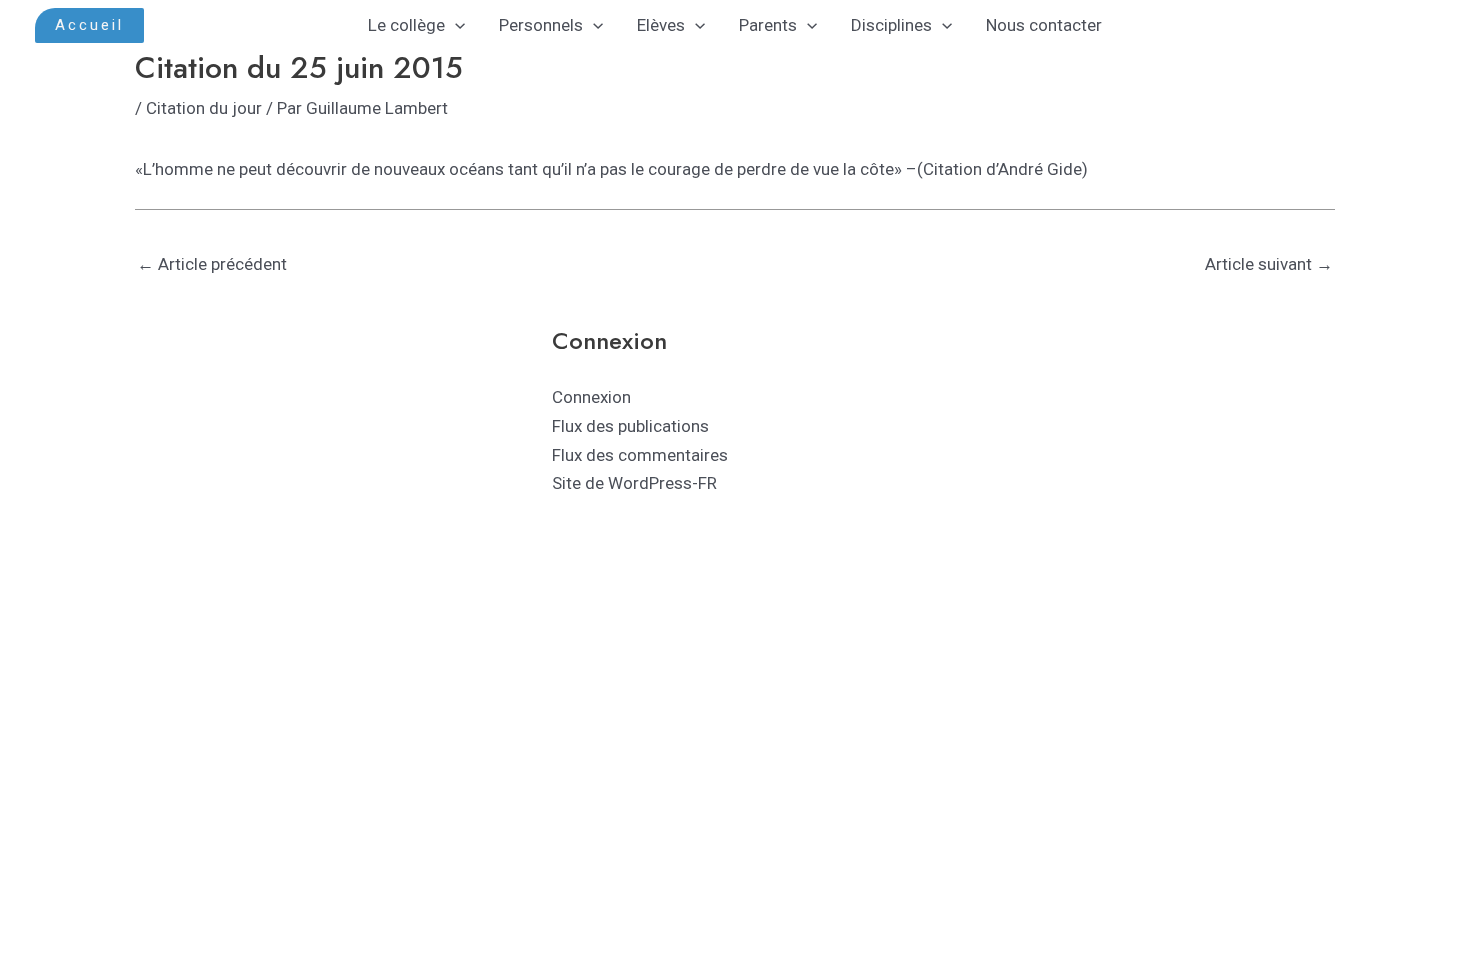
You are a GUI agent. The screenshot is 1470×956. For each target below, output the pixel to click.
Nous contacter (1044, 25)
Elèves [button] (661, 25)
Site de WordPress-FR (634, 483)
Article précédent (212, 264)
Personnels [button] (541, 25)
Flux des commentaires (640, 455)
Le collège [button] (406, 25)
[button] (89, 25)
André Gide (1040, 169)
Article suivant (1269, 264)
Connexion (591, 397)
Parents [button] (768, 25)
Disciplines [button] (891, 25)
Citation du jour (204, 108)
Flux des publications (630, 426)
